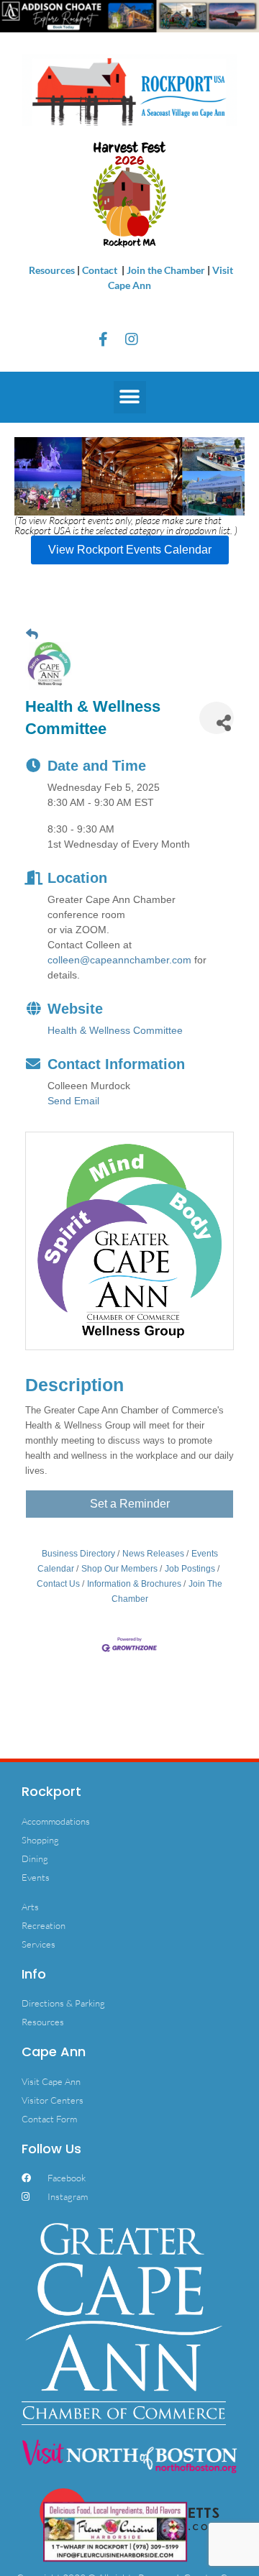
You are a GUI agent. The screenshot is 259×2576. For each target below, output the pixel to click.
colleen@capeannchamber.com (119, 960)
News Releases (153, 1554)
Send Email (73, 1101)
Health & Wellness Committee (115, 1030)
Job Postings (190, 1569)
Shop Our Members (119, 1569)
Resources (52, 270)
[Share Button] (217, 718)
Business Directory (78, 1554)
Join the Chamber (166, 270)
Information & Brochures (134, 1584)
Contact (101, 270)
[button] (130, 397)
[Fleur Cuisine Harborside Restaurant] (115, 2530)
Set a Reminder (130, 1504)
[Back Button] (32, 634)
